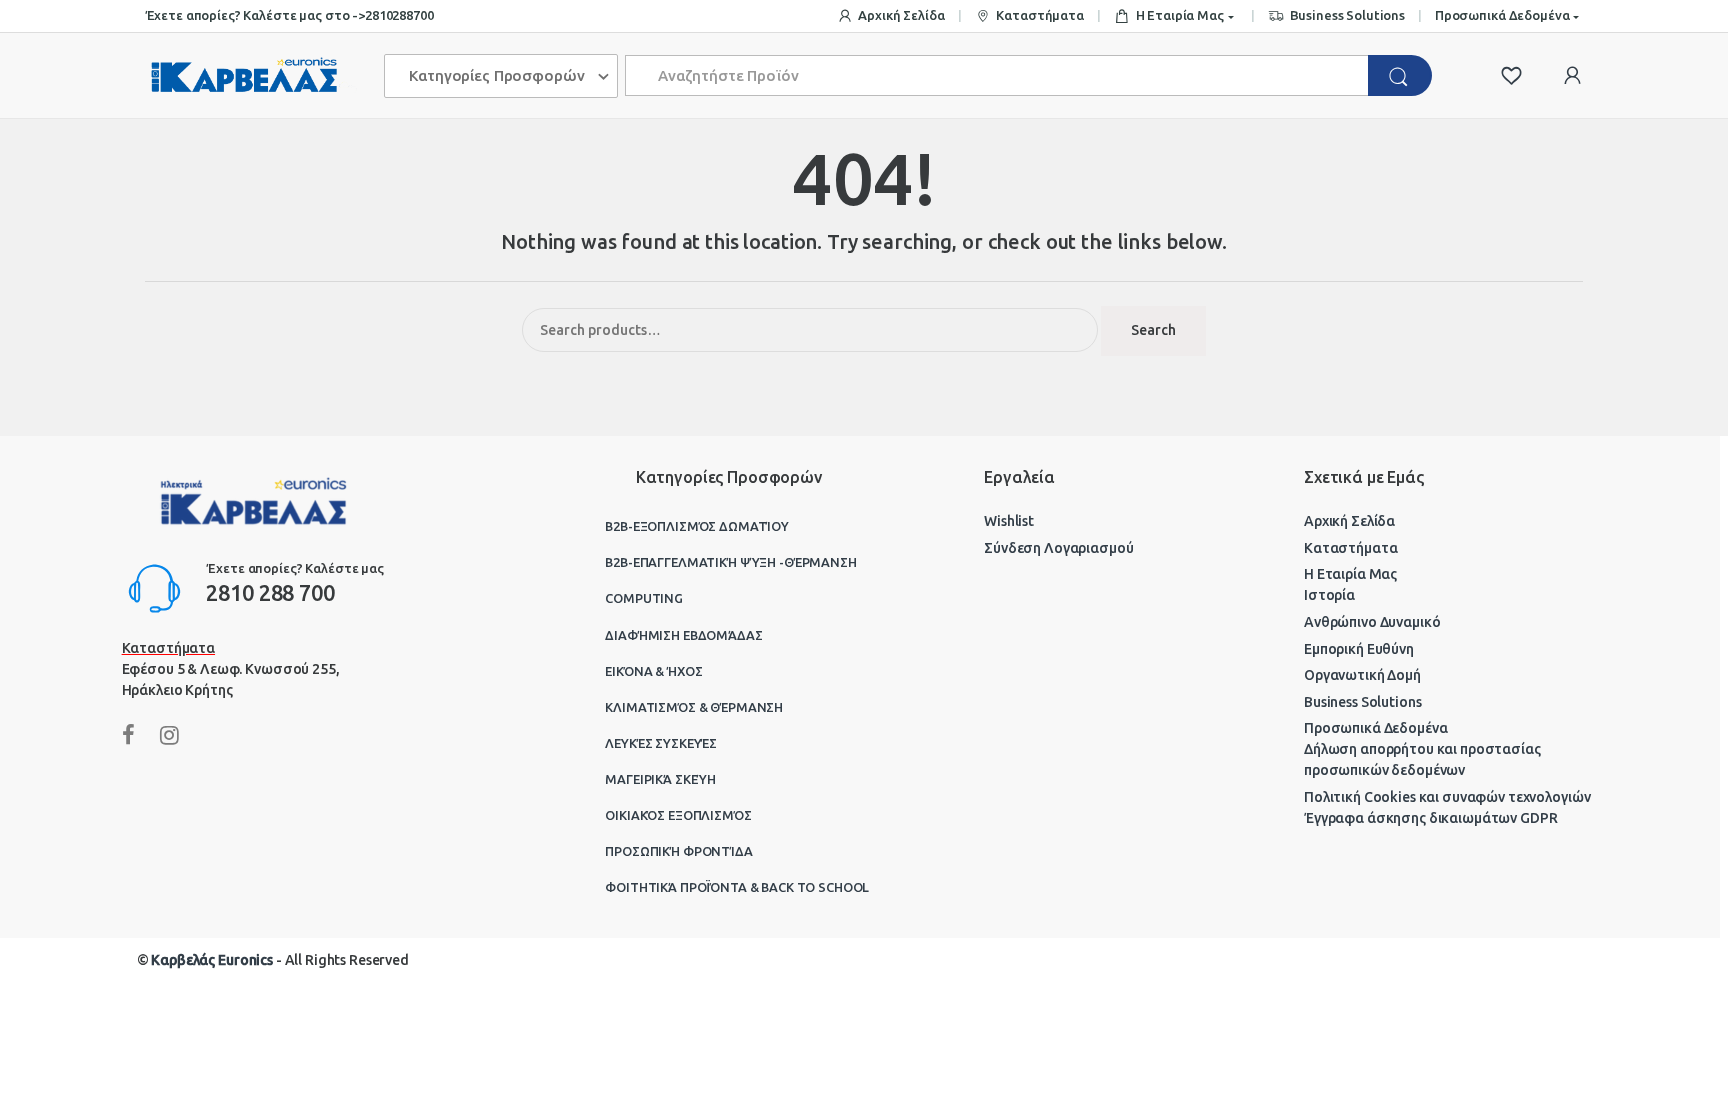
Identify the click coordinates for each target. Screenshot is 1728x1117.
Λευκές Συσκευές (661, 743)
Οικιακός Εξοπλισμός (678, 815)
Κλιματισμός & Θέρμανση (694, 707)
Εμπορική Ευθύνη (1359, 649)
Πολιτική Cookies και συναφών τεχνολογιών (1447, 797)
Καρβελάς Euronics (212, 960)
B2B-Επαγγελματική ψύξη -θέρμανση (731, 562)
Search (1153, 330)
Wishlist (1009, 521)
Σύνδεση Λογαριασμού (1058, 548)
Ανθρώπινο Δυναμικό (1372, 622)
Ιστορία (1329, 595)
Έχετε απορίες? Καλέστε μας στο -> (255, 15)
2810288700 (399, 15)
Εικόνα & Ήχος (653, 671)
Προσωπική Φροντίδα (678, 851)
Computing (644, 598)
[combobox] (997, 75)
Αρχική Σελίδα (901, 15)
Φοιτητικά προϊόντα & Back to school (737, 887)
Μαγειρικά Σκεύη (660, 779)
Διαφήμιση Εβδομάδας (683, 635)
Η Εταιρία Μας (1180, 15)
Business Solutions (1347, 15)
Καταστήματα (1039, 15)
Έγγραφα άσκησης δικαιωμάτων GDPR (1431, 818)
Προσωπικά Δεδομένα (1502, 15)
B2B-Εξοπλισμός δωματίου (697, 526)
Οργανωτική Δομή (1362, 675)
